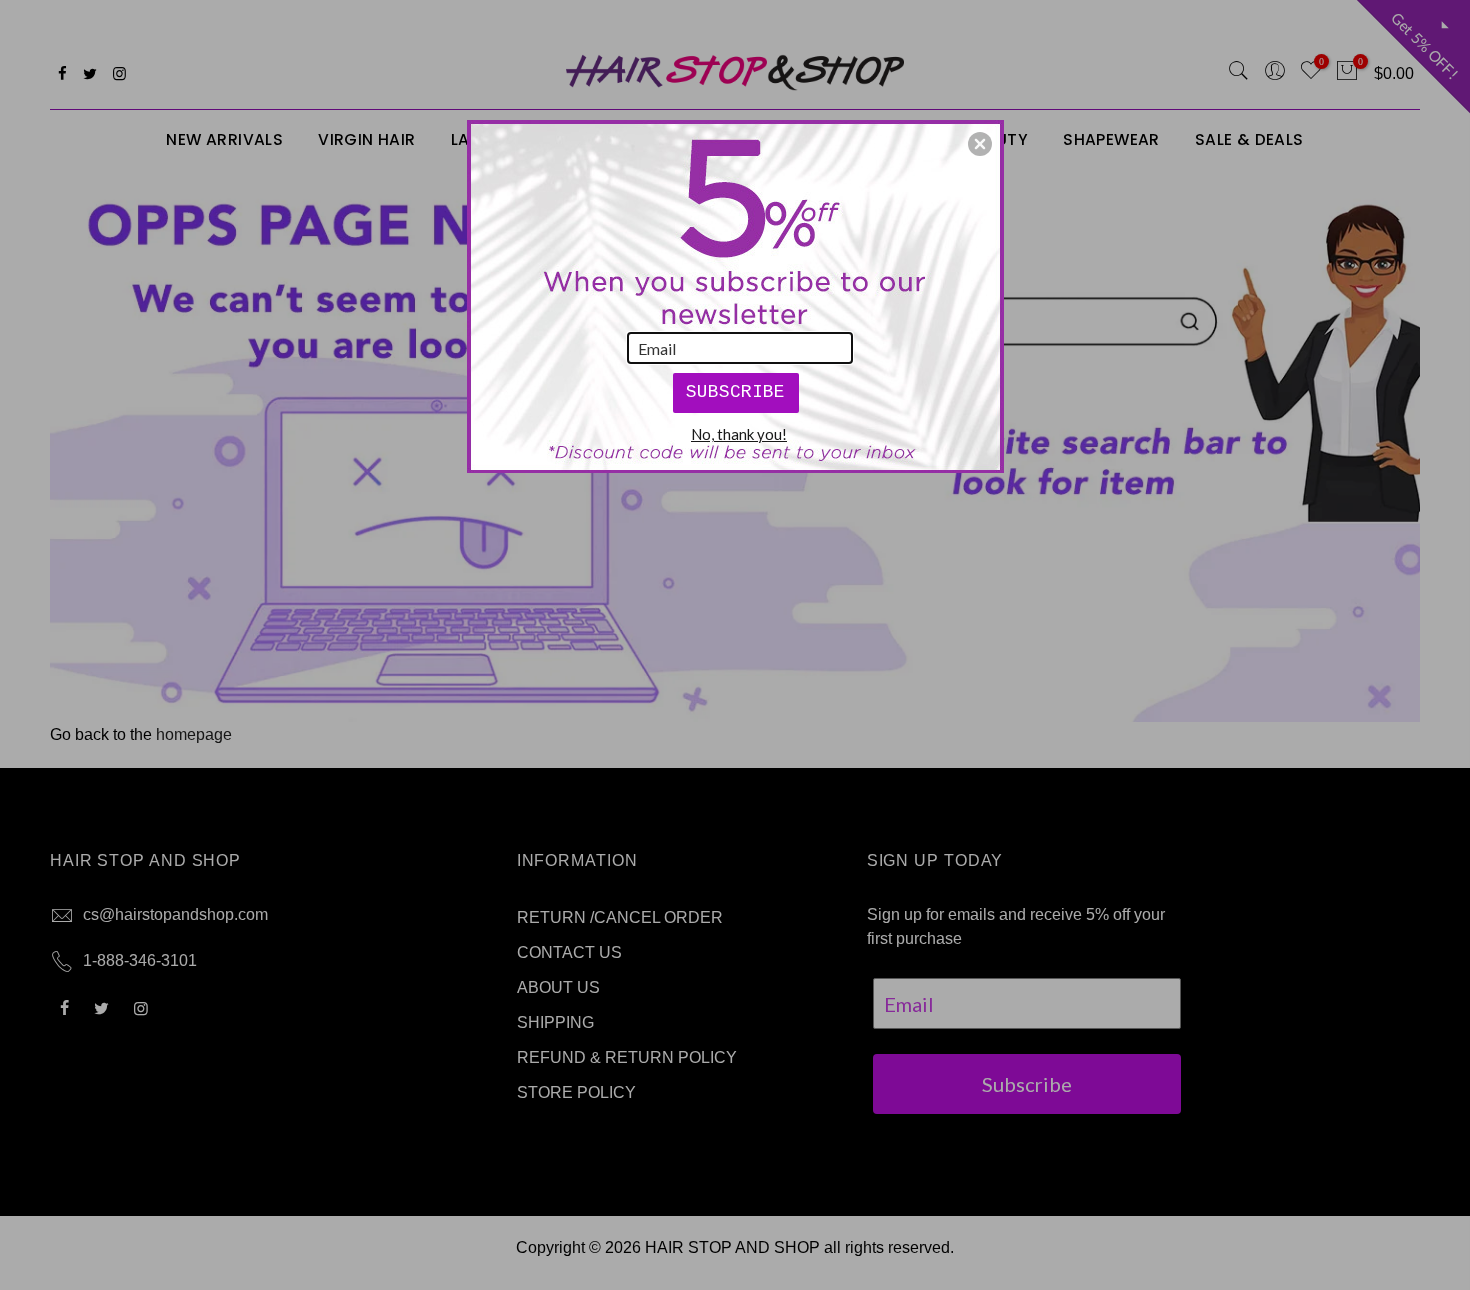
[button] (980, 144)
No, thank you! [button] (739, 434)
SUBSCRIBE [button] (735, 392)
